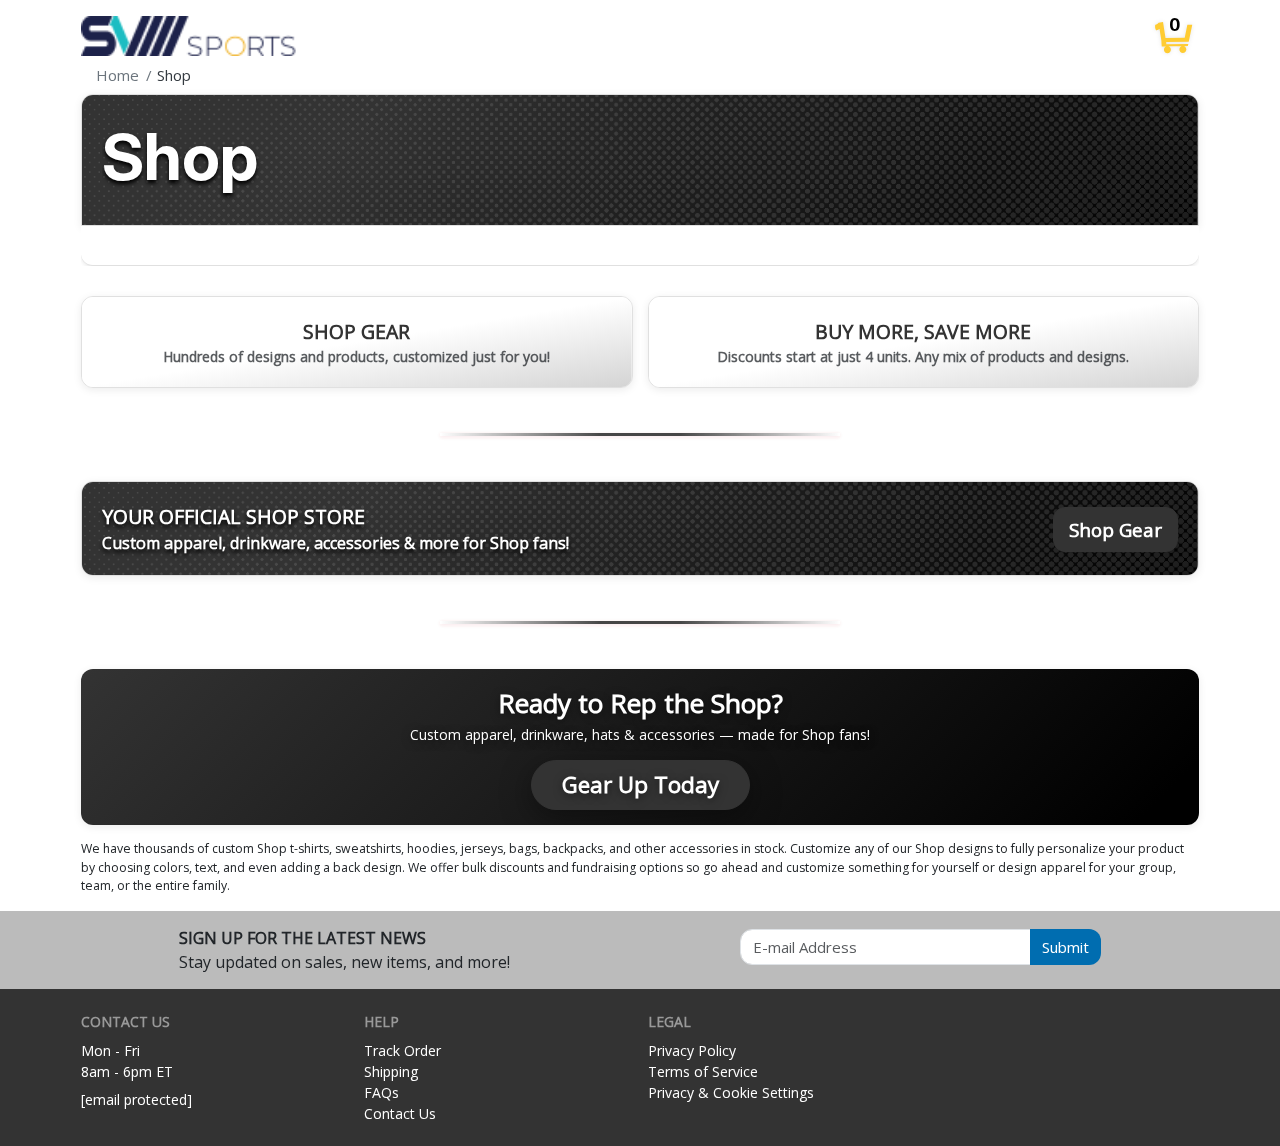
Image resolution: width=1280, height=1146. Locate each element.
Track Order (402, 1050)
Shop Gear (1115, 529)
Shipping (391, 1071)
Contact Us (400, 1113)
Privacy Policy (692, 1050)
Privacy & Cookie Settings (731, 1092)
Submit (1065, 947)
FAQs (381, 1092)
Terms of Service (703, 1071)
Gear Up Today (640, 784)
